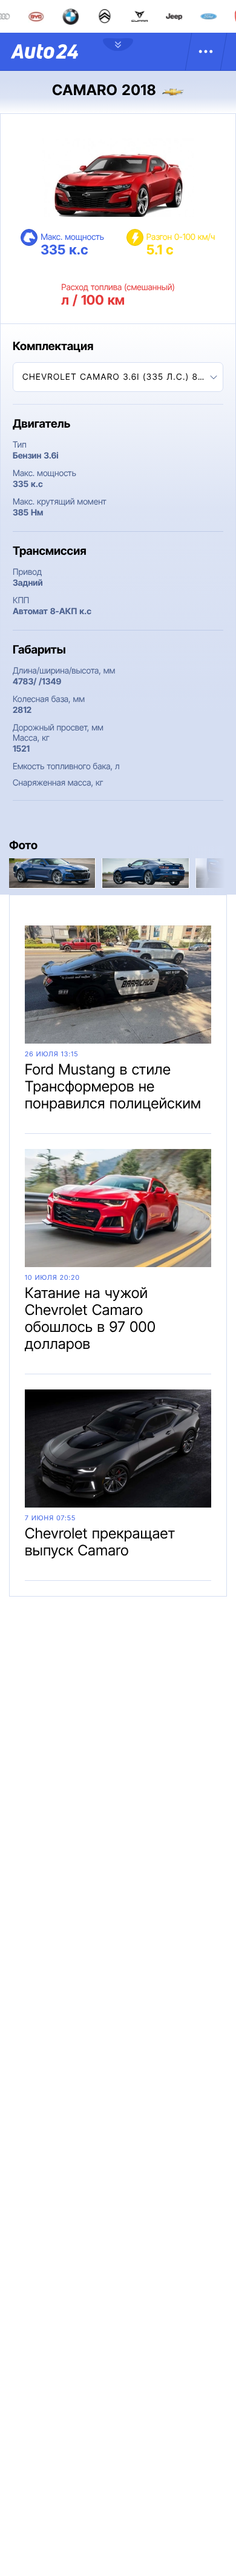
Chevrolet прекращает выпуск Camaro (100, 1542)
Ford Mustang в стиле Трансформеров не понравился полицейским (113, 1086)
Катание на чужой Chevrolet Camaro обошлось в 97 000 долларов (90, 1318)
